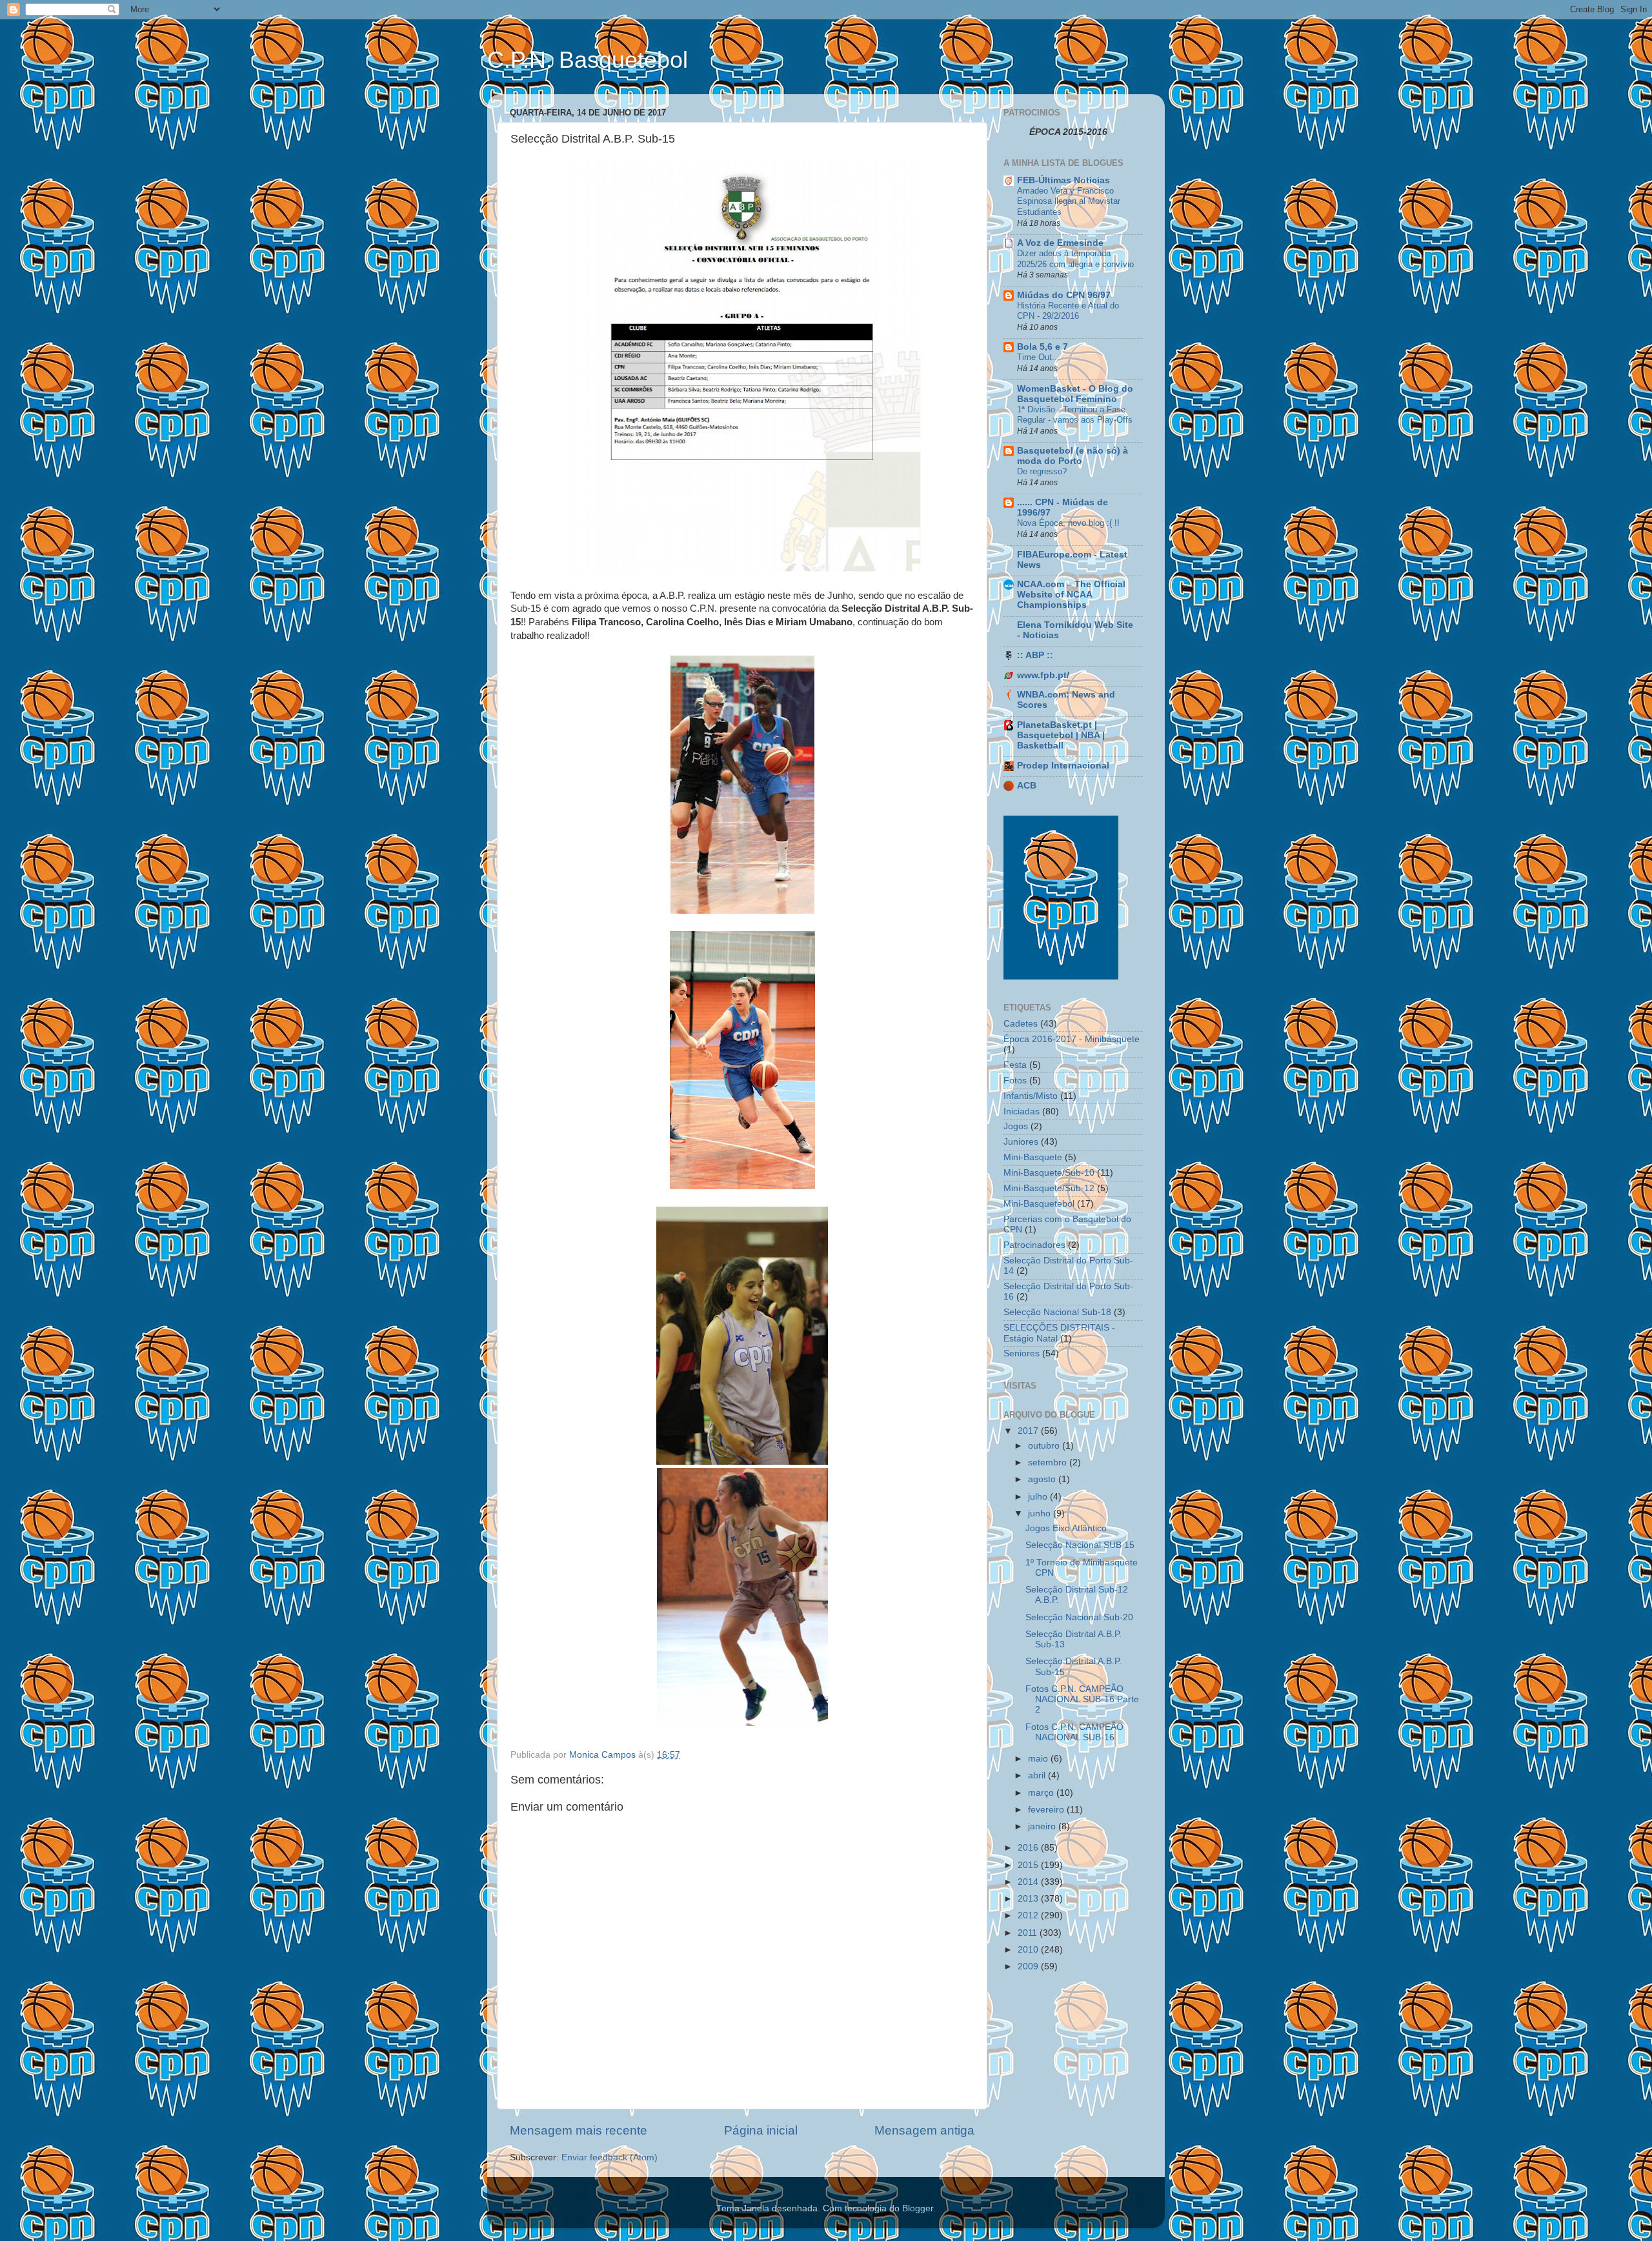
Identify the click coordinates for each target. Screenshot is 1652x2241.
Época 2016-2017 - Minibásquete (1072, 1039)
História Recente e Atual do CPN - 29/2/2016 (1068, 311)
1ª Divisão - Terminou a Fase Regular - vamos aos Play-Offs (1075, 415)
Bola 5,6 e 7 (1043, 347)
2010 (1029, 1950)
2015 (1029, 1865)
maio (1039, 1759)
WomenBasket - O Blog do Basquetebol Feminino (1075, 394)
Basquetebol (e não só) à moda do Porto (1073, 456)
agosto (1043, 1479)
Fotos (1015, 1080)
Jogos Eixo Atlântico (1066, 1528)
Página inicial (761, 2130)
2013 (1029, 1899)
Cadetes (1021, 1024)
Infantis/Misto (1031, 1096)
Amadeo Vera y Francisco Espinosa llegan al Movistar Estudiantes (1069, 201)
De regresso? (1042, 471)
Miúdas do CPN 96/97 (1064, 295)
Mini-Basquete (1033, 1157)
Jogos (1016, 1126)
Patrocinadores (1034, 1245)
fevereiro (1047, 1810)
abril (1038, 1775)
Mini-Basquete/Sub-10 (1049, 1173)
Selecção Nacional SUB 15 (1080, 1545)
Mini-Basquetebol (1039, 1204)
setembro (1049, 1462)
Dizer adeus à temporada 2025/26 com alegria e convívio (1075, 259)
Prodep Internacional (1063, 766)
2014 (1029, 1882)
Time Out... (1038, 357)
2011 (1029, 1933)
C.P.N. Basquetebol (588, 60)
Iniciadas (1022, 1111)
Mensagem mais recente (579, 2130)
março (1042, 1793)
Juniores (1021, 1142)
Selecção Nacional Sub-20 (1079, 1617)
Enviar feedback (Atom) (609, 2157)
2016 (1029, 1848)
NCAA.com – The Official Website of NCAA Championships (1071, 595)
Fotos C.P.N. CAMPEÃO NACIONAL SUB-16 (1074, 1732)
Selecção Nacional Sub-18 (1057, 1312)
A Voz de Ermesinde (1060, 243)
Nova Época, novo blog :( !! (1068, 523)
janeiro (1043, 1826)
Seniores (1022, 1353)
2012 (1029, 1915)
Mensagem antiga (924, 2130)
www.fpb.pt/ (1043, 675)
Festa (1015, 1065)
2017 (1029, 1431)
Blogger (918, 2208)
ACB (1027, 786)
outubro (1045, 1446)
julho (1039, 1497)
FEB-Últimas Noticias (1063, 180)
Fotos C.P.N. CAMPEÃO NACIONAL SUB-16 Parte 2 (1082, 1699)
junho (1041, 1513)
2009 (1029, 1966)
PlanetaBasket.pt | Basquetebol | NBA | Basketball (1061, 735)
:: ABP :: (1035, 655)
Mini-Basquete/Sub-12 (1049, 1188)
